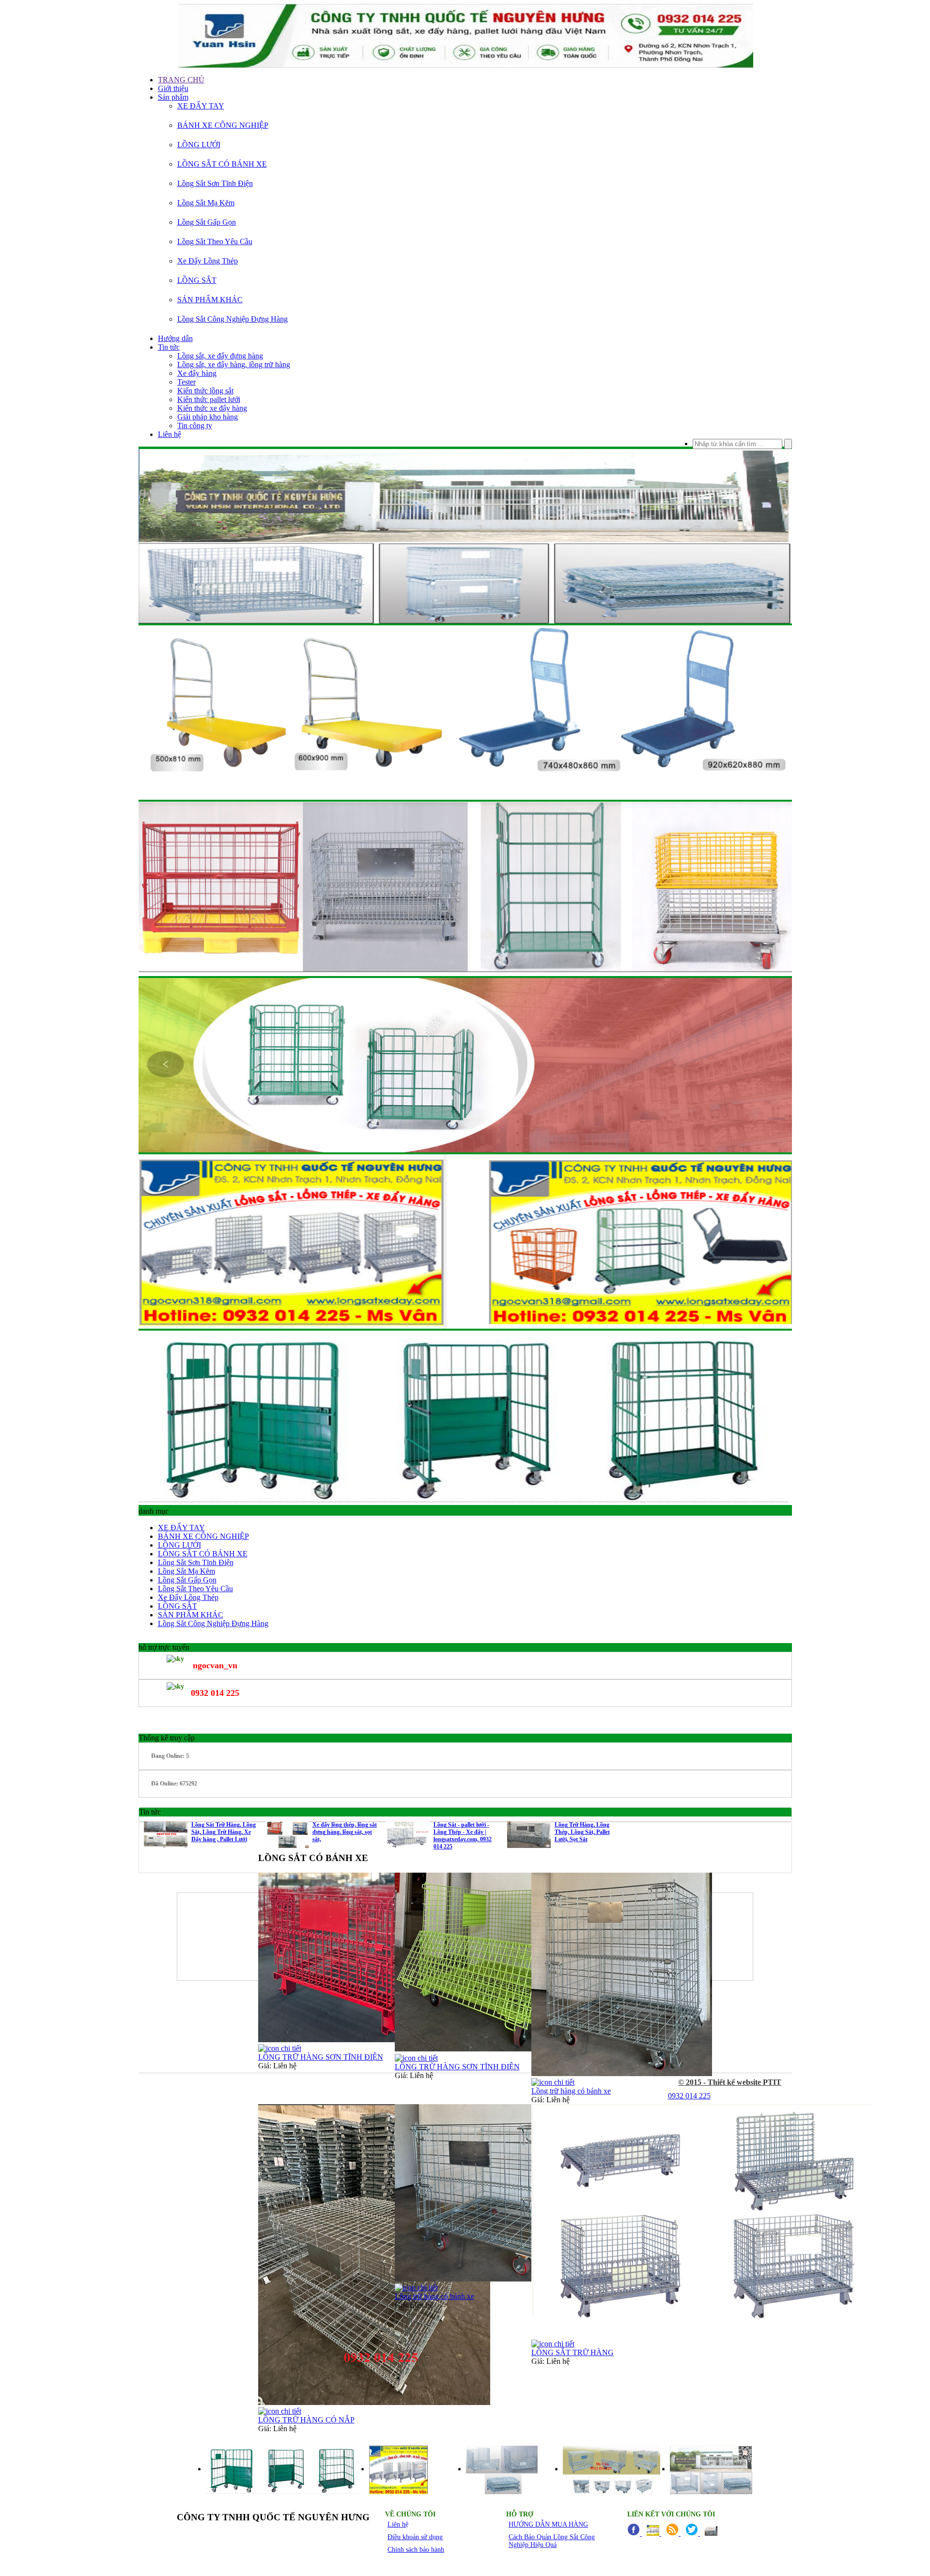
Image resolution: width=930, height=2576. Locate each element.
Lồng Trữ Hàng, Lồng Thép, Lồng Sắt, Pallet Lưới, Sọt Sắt (582, 1832)
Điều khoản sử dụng (415, 2537)
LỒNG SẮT (197, 280)
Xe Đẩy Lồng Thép (208, 261)
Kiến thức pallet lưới (209, 399)
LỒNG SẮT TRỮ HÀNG (573, 2352)
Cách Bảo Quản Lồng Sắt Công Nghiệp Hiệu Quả (552, 2541)
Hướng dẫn (175, 338)
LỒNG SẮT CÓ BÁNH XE (222, 164)
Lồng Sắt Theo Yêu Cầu (215, 241)
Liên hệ (170, 434)
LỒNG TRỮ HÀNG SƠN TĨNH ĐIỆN (321, 2057)
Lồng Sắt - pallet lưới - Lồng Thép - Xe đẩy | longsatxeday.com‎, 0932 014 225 (463, 1836)
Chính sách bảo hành (416, 2550)
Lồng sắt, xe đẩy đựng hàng (220, 356)
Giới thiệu (173, 88)
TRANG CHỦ (181, 80)
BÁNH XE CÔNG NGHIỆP (223, 125)
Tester (186, 382)
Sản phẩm (173, 97)
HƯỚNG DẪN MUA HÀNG (548, 2524)
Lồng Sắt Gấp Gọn (207, 222)
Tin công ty (195, 426)
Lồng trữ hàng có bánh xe (571, 2091)
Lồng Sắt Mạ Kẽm (206, 203)
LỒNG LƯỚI (199, 145)
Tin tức (169, 347)
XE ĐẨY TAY (201, 106)
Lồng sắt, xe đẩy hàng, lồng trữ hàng (234, 365)
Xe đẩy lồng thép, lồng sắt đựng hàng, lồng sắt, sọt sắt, (345, 1832)
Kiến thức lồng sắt (205, 391)
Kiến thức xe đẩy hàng (212, 408)
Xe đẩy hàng (197, 373)
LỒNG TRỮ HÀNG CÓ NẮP (306, 2420)
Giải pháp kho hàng (208, 417)
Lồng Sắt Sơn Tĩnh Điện (215, 183)
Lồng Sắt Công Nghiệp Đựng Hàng (232, 319)
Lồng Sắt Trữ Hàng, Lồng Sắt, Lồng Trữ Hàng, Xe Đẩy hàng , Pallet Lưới (224, 1832)
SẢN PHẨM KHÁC (210, 300)
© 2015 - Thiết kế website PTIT (730, 2082)
